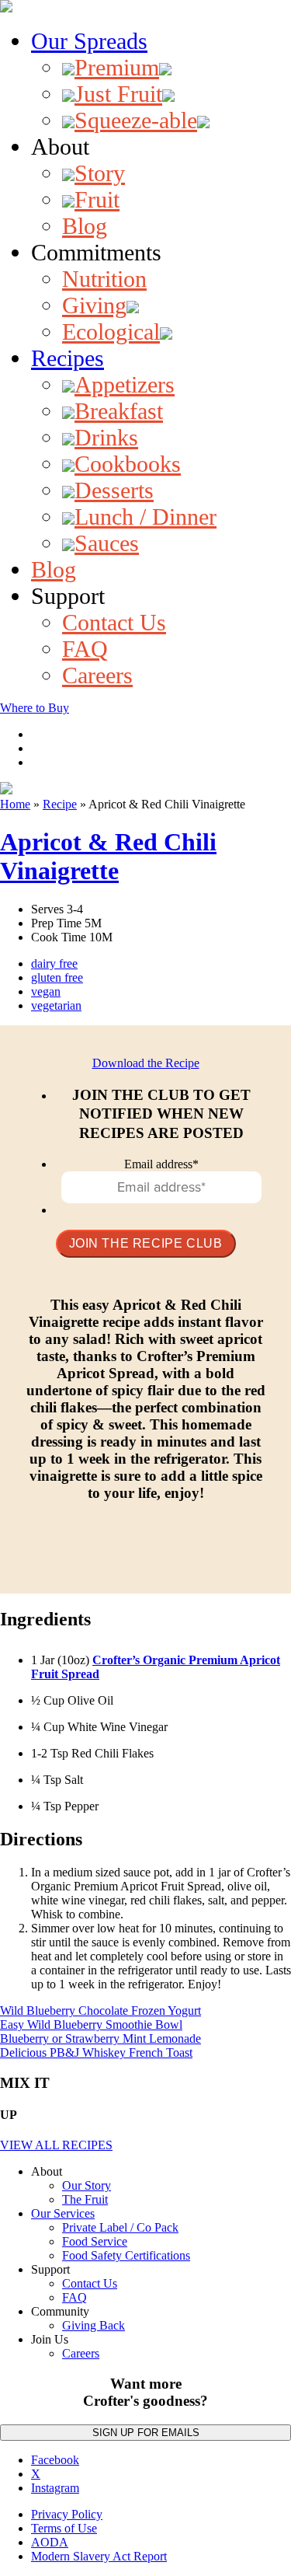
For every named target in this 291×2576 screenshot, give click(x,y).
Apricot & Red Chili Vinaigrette (108, 856)
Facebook (55, 2460)
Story (100, 173)
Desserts (114, 490)
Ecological (111, 332)
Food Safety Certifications (126, 2255)
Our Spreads (89, 41)
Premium (117, 67)
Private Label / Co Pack (120, 2227)
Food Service (95, 2241)
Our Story (87, 2185)
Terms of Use (64, 2528)
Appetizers (125, 384)
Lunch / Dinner (145, 517)
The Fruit (85, 2199)
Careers (97, 675)
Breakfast (119, 411)
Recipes (68, 358)
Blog (85, 226)
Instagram (55, 2488)
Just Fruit (118, 94)
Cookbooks (128, 464)
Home (15, 804)
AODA (50, 2542)
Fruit (97, 199)
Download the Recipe (146, 1063)
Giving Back (94, 2325)
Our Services (63, 2213)
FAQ (85, 649)
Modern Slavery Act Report (99, 2556)
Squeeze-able (136, 120)
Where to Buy (35, 708)
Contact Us (114, 622)
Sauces (107, 543)
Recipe (60, 804)
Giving (94, 305)
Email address (161, 1164)
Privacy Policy (67, 2514)
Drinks (106, 437)
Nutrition (104, 279)
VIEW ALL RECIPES (56, 2145)
